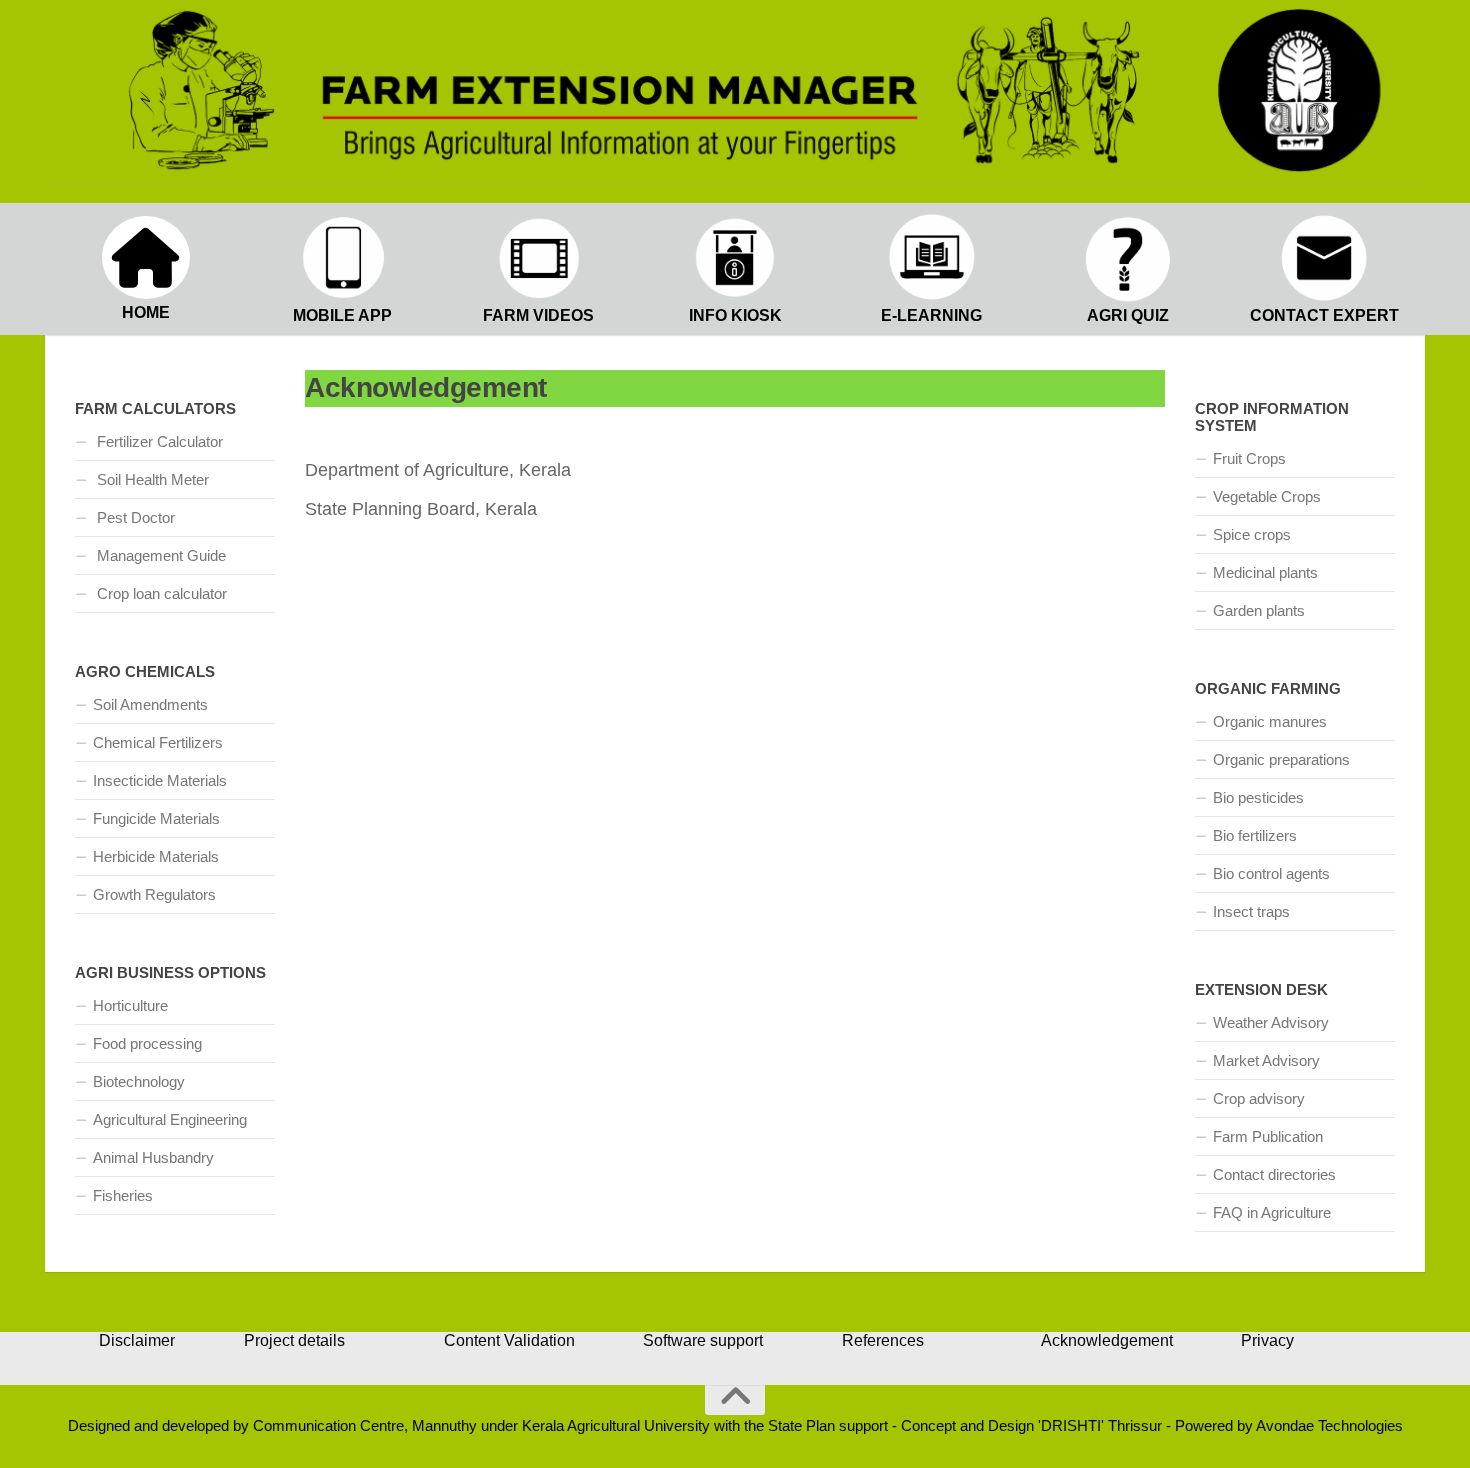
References (883, 1340)
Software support (703, 1340)
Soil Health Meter (151, 479)
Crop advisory (1259, 1098)
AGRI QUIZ (1128, 315)
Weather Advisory (1271, 1022)
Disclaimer (137, 1340)
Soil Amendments (150, 704)
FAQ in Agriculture (1272, 1212)
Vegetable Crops (1267, 496)
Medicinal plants (1265, 572)
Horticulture (130, 1005)
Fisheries (123, 1195)
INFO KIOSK (735, 315)
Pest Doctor (134, 517)
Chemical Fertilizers (158, 742)
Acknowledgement (1107, 1340)
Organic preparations (1281, 759)
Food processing (147, 1043)
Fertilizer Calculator (158, 441)
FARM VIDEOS (538, 315)
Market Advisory (1266, 1060)
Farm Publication (1268, 1136)
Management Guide (159, 555)
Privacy (1267, 1340)
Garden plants (1259, 610)
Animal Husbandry (153, 1157)
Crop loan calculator (160, 593)
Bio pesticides (1258, 797)
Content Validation (509, 1340)
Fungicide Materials (156, 818)
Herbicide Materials (156, 856)
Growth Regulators (154, 894)
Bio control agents (1271, 873)
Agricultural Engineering (170, 1119)
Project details (294, 1340)
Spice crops (1252, 534)
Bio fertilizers (1255, 835)
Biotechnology (139, 1081)
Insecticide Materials (160, 780)
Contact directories (1274, 1174)
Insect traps (1251, 911)
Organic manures (1270, 721)
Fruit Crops (1249, 458)
